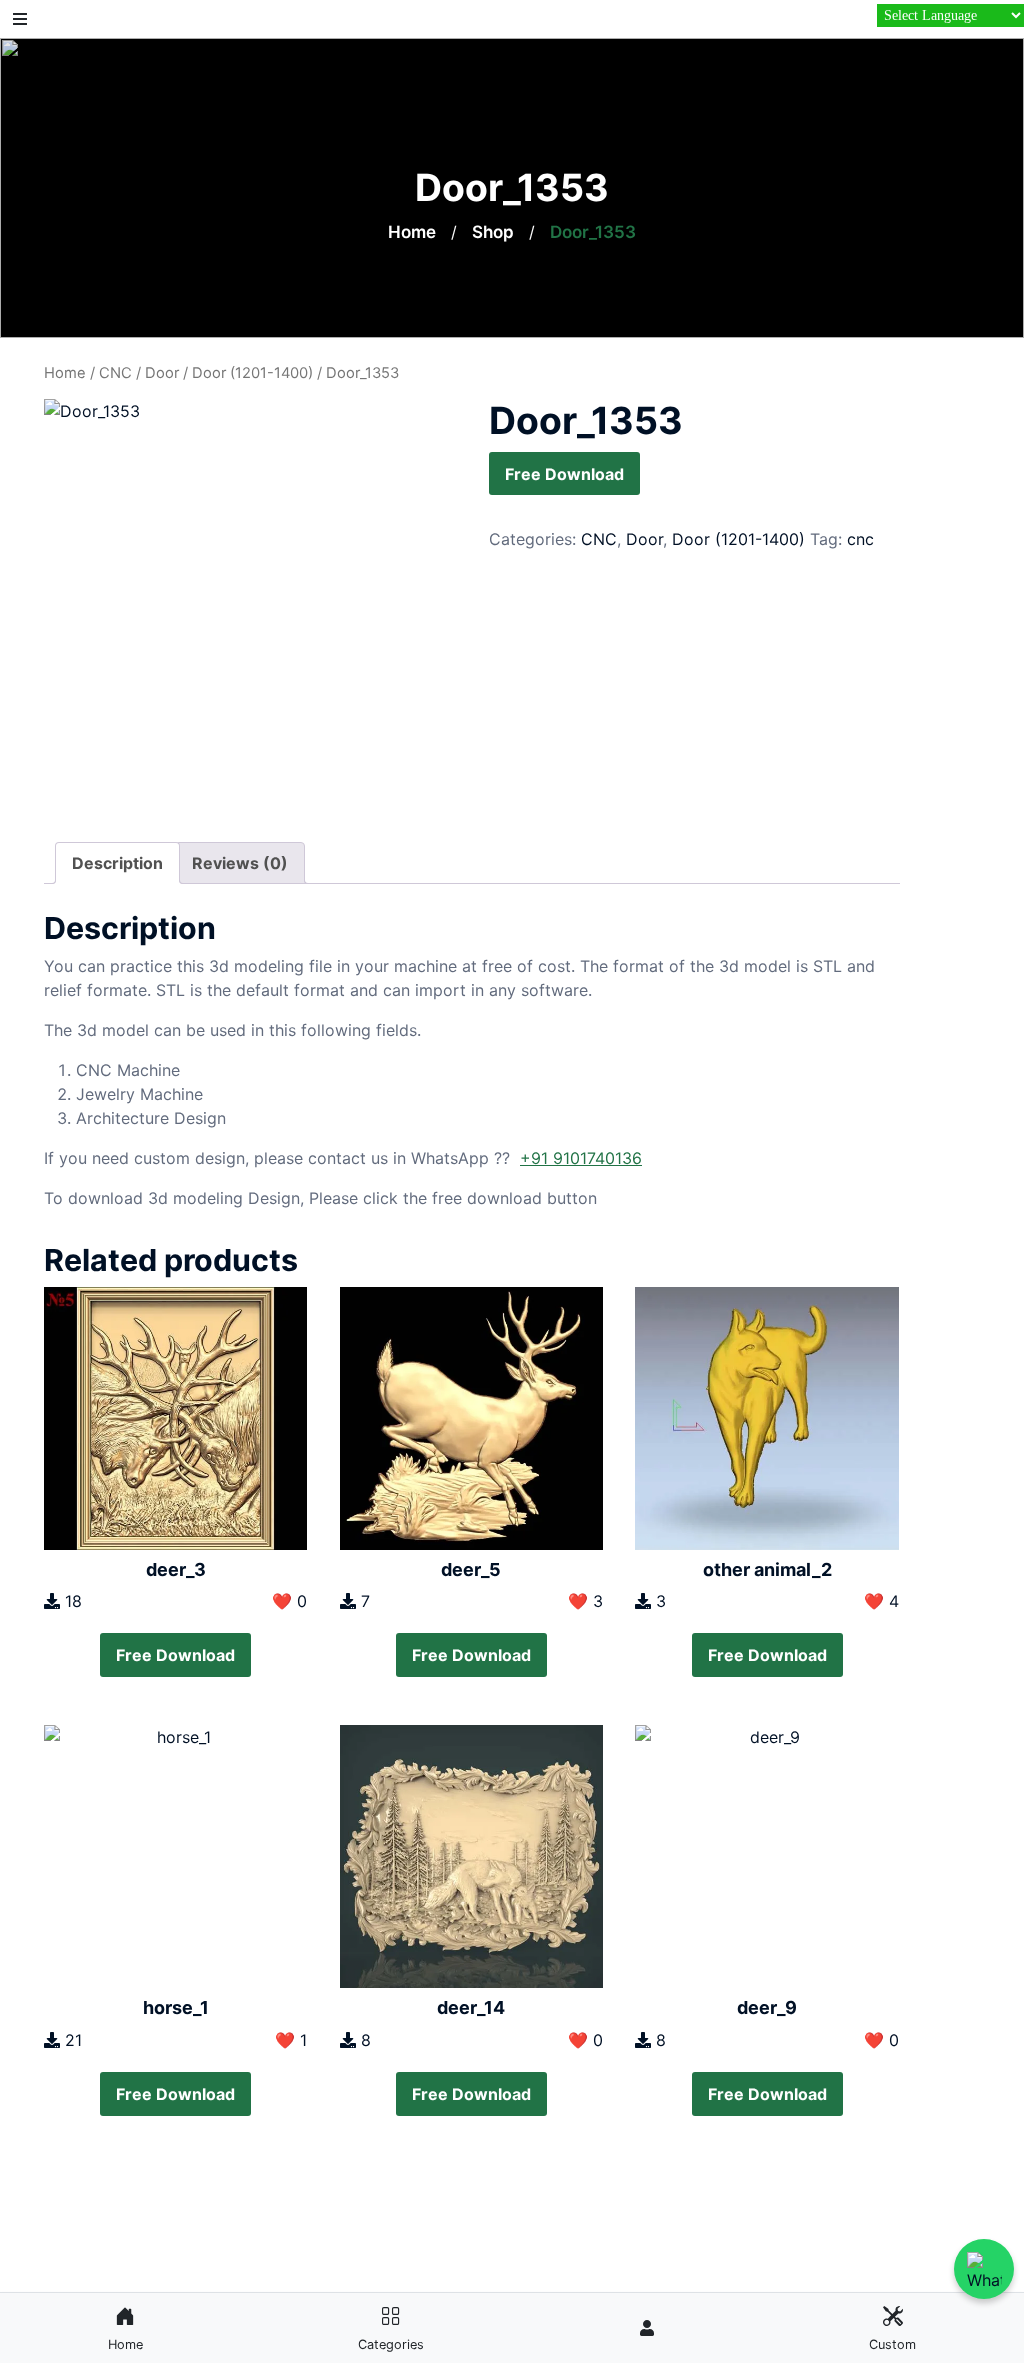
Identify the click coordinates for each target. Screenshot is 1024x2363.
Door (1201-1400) (252, 373)
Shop (493, 232)
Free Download (564, 474)
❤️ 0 (289, 1601)
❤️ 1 (291, 2040)
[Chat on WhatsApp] (984, 2269)
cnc (860, 539)
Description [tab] (117, 863)
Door (162, 373)
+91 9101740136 (581, 1158)
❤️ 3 (585, 1601)
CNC (115, 373)
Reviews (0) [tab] (240, 863)
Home (412, 232)
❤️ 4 (881, 1601)
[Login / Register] (647, 2328)
